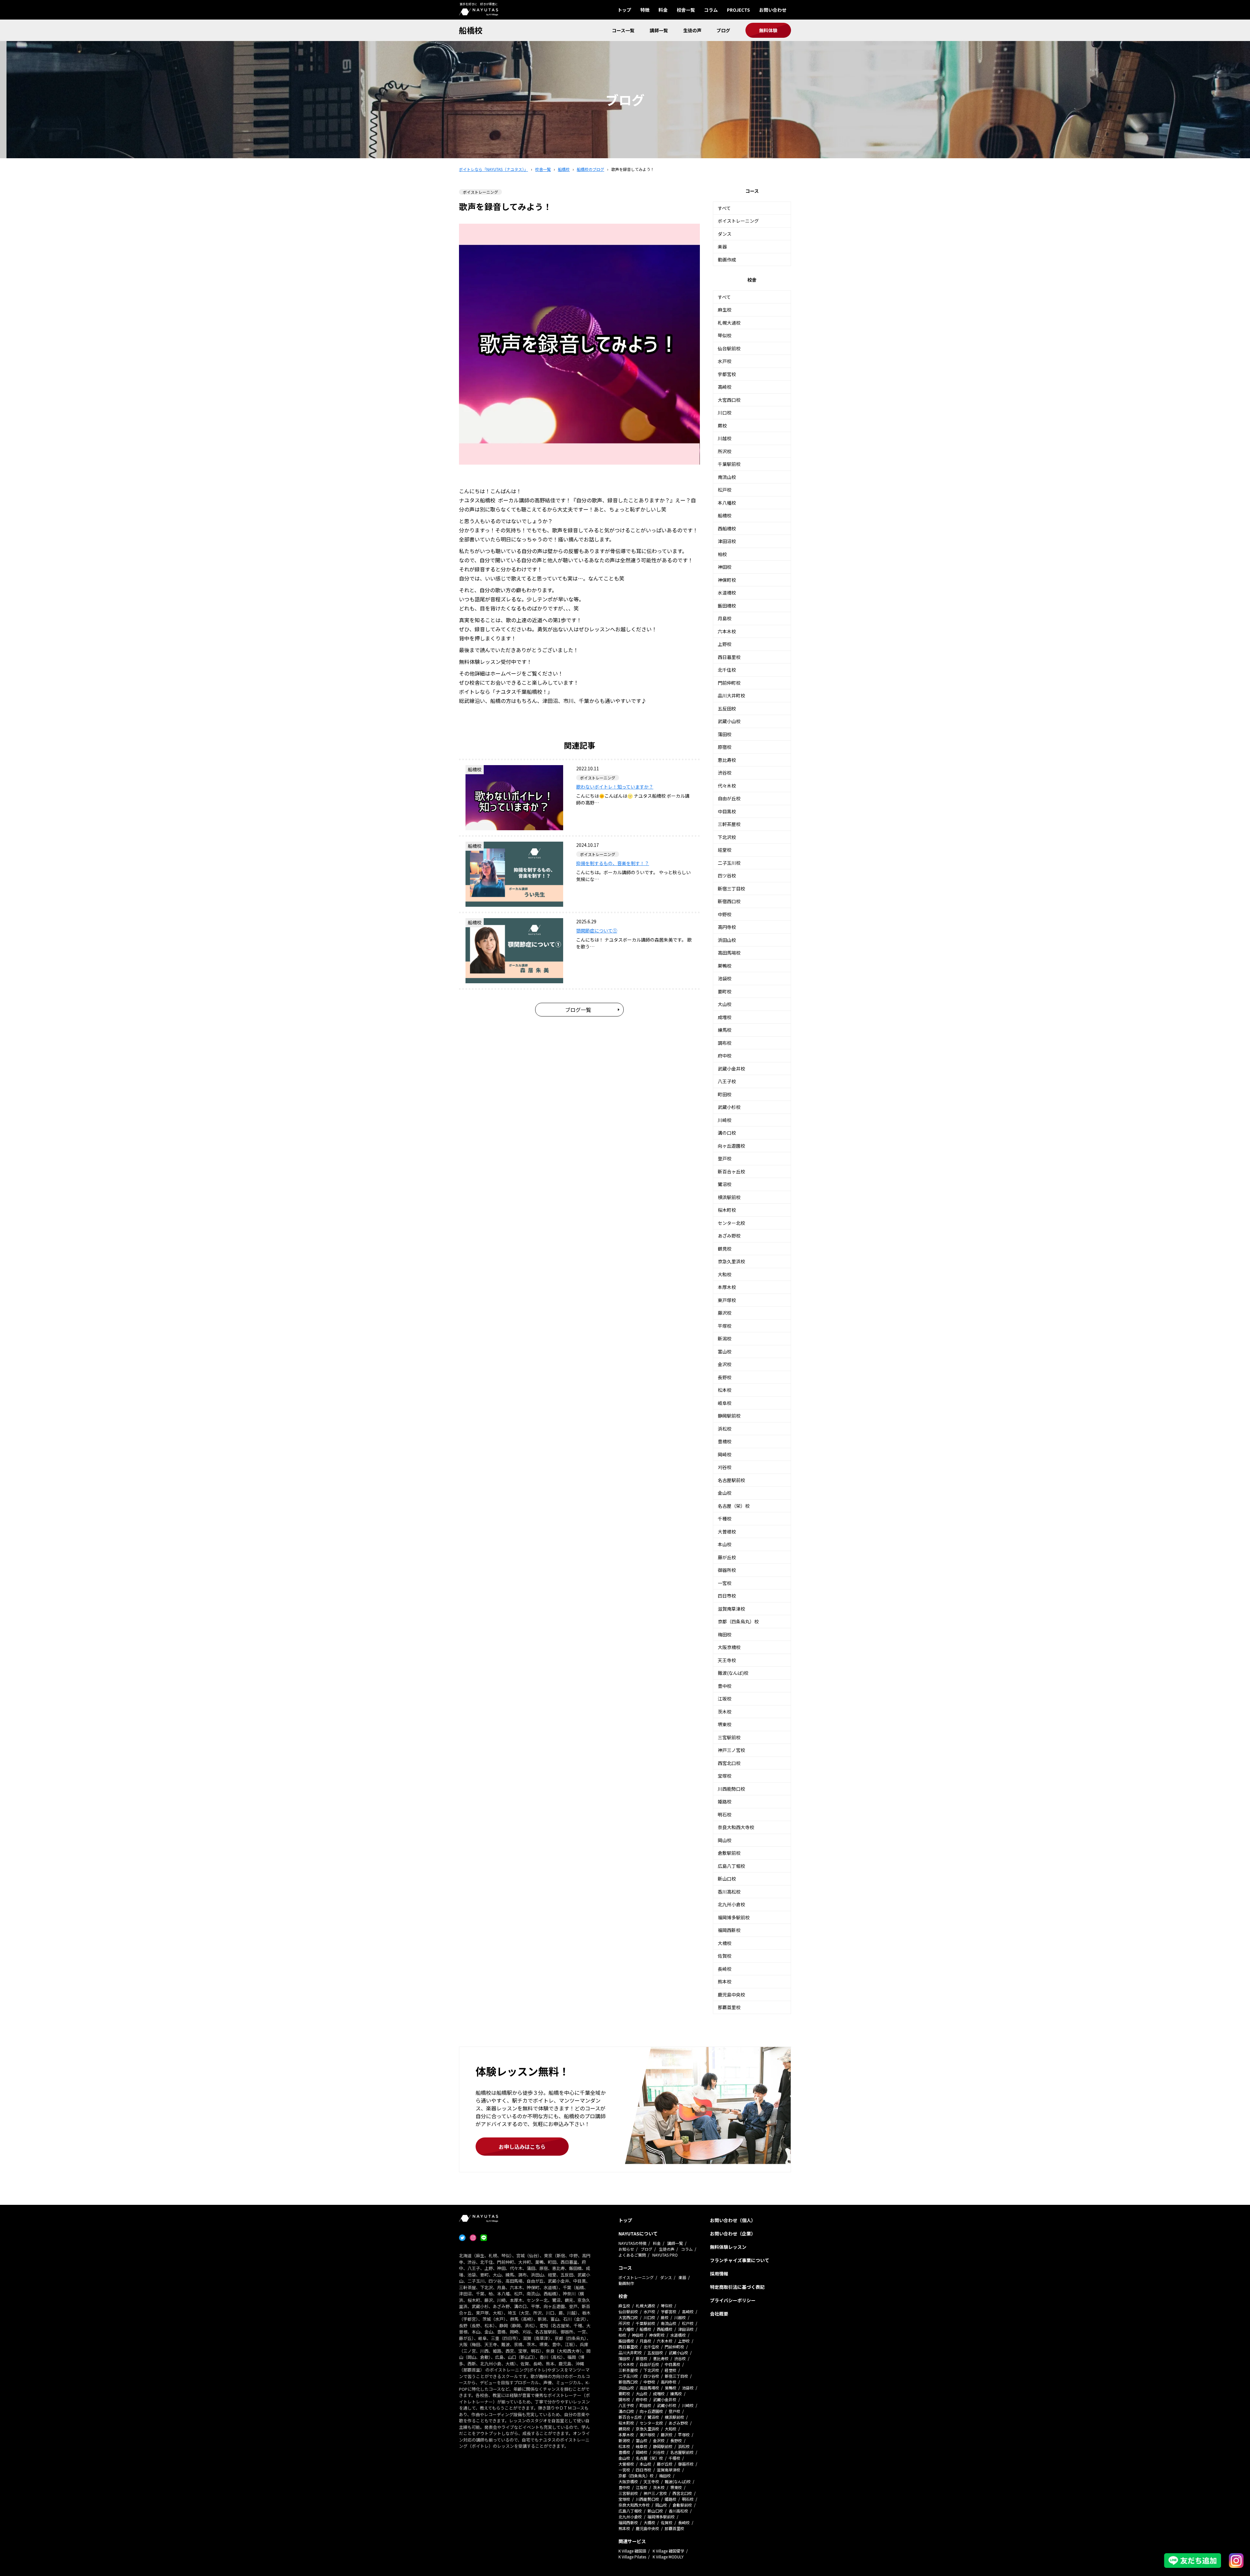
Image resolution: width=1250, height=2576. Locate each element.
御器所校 (727, 1570)
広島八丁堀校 (731, 1866)
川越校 (725, 438)
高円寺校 (727, 927)
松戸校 (725, 490)
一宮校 (725, 1583)
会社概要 (719, 2314)
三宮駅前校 (729, 1737)
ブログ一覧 (578, 1010)
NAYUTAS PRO (665, 2255)
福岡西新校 (729, 1930)
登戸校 (725, 1158)
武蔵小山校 (729, 721)
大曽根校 (727, 1532)
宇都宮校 (727, 374)
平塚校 (725, 1326)
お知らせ (626, 2249)
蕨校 (722, 426)
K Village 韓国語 (632, 2551)
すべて (724, 208)
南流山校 (727, 477)
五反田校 (727, 708)
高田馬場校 (729, 953)
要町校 (725, 991)
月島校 (725, 618)
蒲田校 (725, 734)
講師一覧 (659, 30)
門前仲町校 (729, 683)
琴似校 (725, 335)
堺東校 (725, 1724)
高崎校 (725, 387)
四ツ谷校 (727, 875)
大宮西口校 (729, 400)
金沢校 (725, 1364)
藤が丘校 (727, 1557)
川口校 (725, 413)
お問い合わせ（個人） (733, 2220)
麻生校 (725, 310)
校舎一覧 (686, 10)
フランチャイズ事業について (740, 2260)
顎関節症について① (597, 931)
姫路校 (725, 1801)
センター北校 (731, 1223)
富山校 (725, 1351)
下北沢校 (727, 837)
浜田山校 (727, 940)
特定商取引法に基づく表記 (737, 2287)
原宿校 (725, 747)
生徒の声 (692, 30)
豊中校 (725, 1686)
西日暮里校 (729, 657)
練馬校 (725, 1030)
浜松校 (725, 1429)
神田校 (725, 567)
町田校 (725, 1094)
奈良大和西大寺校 (736, 1827)
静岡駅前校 (729, 1416)
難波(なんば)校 (733, 1673)
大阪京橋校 (729, 1647)
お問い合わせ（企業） (733, 2233)
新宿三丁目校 (731, 889)
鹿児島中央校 (731, 1995)
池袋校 (725, 978)
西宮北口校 (729, 1763)
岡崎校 (725, 1454)
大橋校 (725, 1943)
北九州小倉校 (731, 1904)
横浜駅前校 (729, 1197)
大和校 (725, 1274)
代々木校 (727, 786)
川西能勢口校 (731, 1789)
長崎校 (725, 1969)
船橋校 (471, 30)
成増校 (725, 1017)
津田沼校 (727, 541)
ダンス (725, 234)
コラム (711, 10)
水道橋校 (727, 593)
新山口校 (727, 1879)
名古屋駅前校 (731, 1480)
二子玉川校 (729, 863)
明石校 (725, 1814)
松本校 (725, 1390)
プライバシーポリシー (733, 2300)
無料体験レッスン (728, 2247)
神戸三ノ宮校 (731, 1750)
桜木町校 (727, 1210)
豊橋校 (725, 1441)
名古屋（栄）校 (734, 1506)
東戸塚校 (727, 1300)
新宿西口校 (729, 901)
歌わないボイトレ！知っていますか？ (615, 787)
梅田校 (725, 1634)
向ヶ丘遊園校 (731, 1146)
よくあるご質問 (632, 2255)
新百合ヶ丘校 (731, 1171)
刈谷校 (725, 1467)
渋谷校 (725, 773)
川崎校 (725, 1120)
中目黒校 (727, 811)
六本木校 (727, 631)
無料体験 (768, 30)
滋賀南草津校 (731, 1609)
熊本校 (725, 1981)
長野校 (725, 1377)
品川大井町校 (731, 695)
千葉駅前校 (729, 464)
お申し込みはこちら (522, 2147)
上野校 (725, 644)
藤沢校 (725, 1313)
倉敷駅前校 (729, 1853)
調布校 (725, 1043)
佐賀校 (725, 1956)
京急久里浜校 (731, 1261)
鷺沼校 (725, 1184)
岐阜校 (725, 1403)
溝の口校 (727, 1133)
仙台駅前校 (729, 348)
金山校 (725, 1493)
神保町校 (727, 580)
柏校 (722, 554)
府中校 (725, 1056)
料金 (663, 10)
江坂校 (725, 1699)
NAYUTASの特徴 (632, 2243)
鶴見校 (725, 1249)
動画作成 (727, 259)
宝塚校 (725, 1776)
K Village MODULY (668, 2557)
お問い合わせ (773, 10)
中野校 (725, 914)
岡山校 (725, 1840)
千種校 (725, 1519)
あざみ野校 (729, 1236)
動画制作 (626, 2283)
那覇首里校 (729, 2007)
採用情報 (719, 2274)
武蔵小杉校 (729, 1107)
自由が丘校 (729, 798)
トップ (624, 10)
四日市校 (727, 1596)
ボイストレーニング (738, 221)
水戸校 (725, 361)
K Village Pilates (632, 2557)
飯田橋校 (727, 606)
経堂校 (725, 850)
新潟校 (725, 1338)
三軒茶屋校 (729, 824)
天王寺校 (727, 1660)
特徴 (645, 10)
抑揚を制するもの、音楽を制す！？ (613, 863)
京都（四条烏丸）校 (738, 1621)
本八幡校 (727, 503)
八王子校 (727, 1081)
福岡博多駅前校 (734, 1917)
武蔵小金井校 (731, 1069)
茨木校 (725, 1712)
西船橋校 (727, 528)
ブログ (723, 30)
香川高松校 (729, 1892)
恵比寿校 (727, 760)
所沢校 (725, 451)
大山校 (725, 1004)
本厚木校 (727, 1287)
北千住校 (727, 670)
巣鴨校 (725, 966)
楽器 (722, 246)
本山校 (725, 1544)
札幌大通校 (729, 323)
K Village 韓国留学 (668, 2551)
